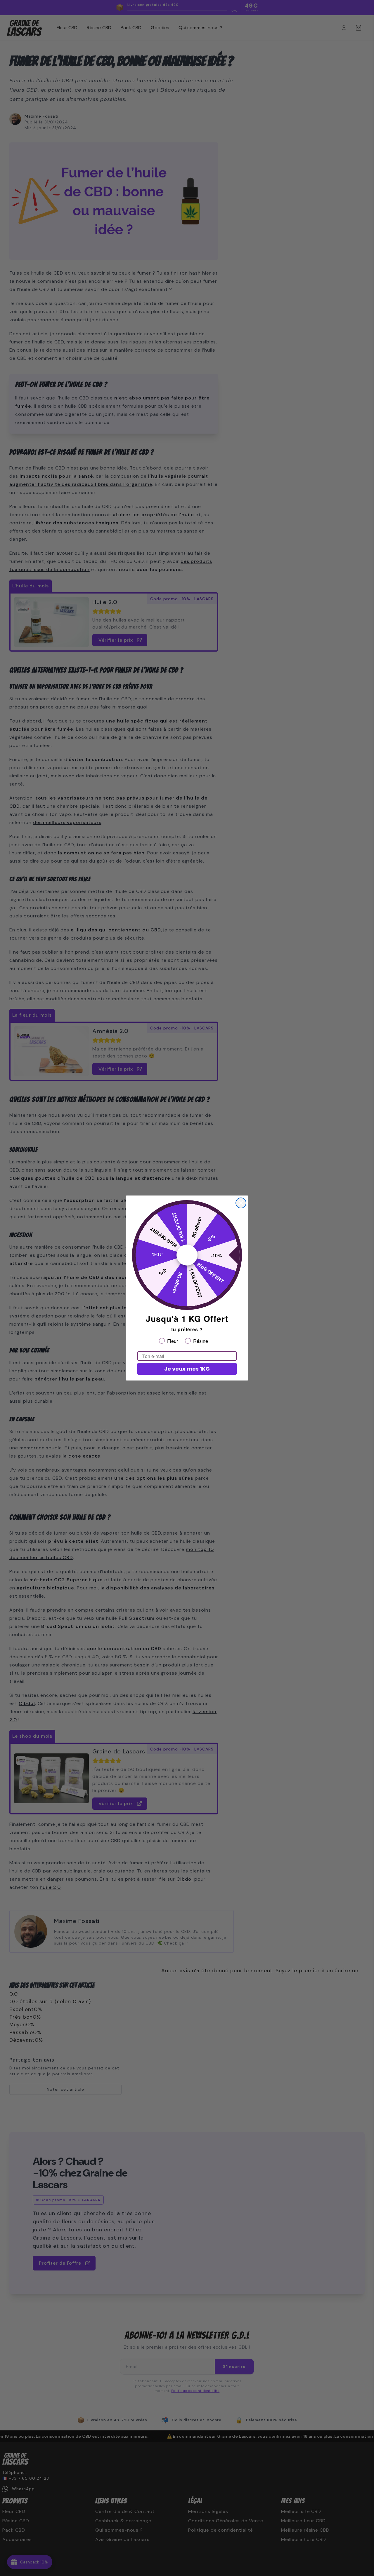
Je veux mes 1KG (187, 1369)
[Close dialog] (241, 1203)
